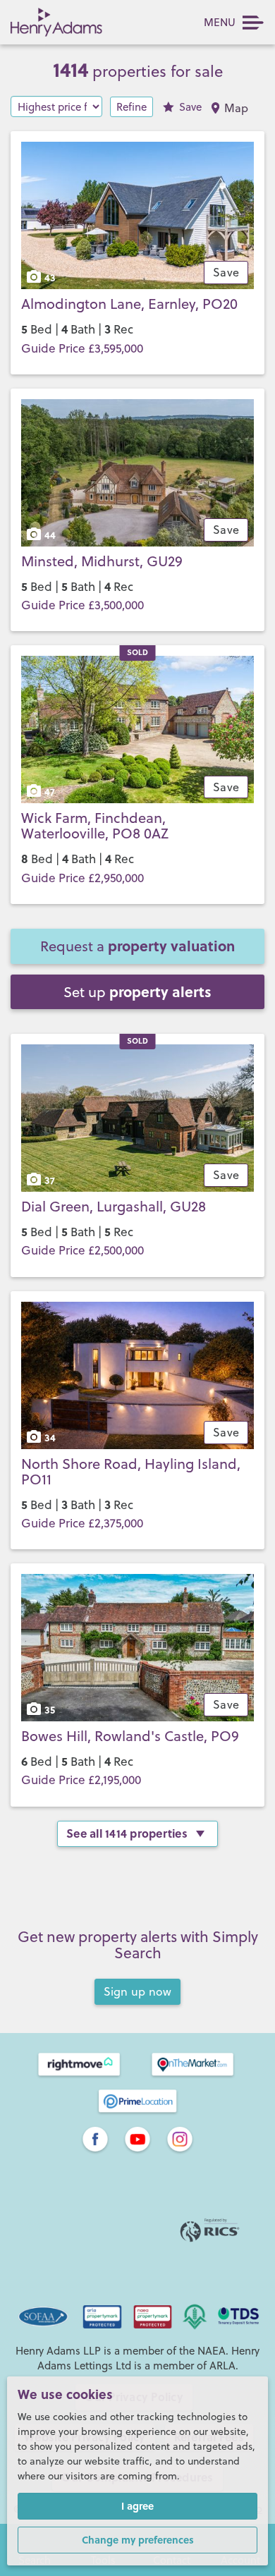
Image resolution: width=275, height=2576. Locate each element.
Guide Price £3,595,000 (82, 348)
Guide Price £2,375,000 (82, 1523)
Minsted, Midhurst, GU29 (102, 561)
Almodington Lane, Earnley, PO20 (129, 304)
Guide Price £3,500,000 (82, 605)
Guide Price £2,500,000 (82, 1250)
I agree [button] (137, 2505)
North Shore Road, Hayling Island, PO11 (131, 1471)
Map (237, 108)
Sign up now (138, 1991)
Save (190, 107)
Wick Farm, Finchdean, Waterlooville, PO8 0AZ (95, 825)
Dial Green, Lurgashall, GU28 (114, 1206)
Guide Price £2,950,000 (82, 878)
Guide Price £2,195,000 (81, 1780)
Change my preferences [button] (138, 2539)
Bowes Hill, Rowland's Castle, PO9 (130, 1736)
